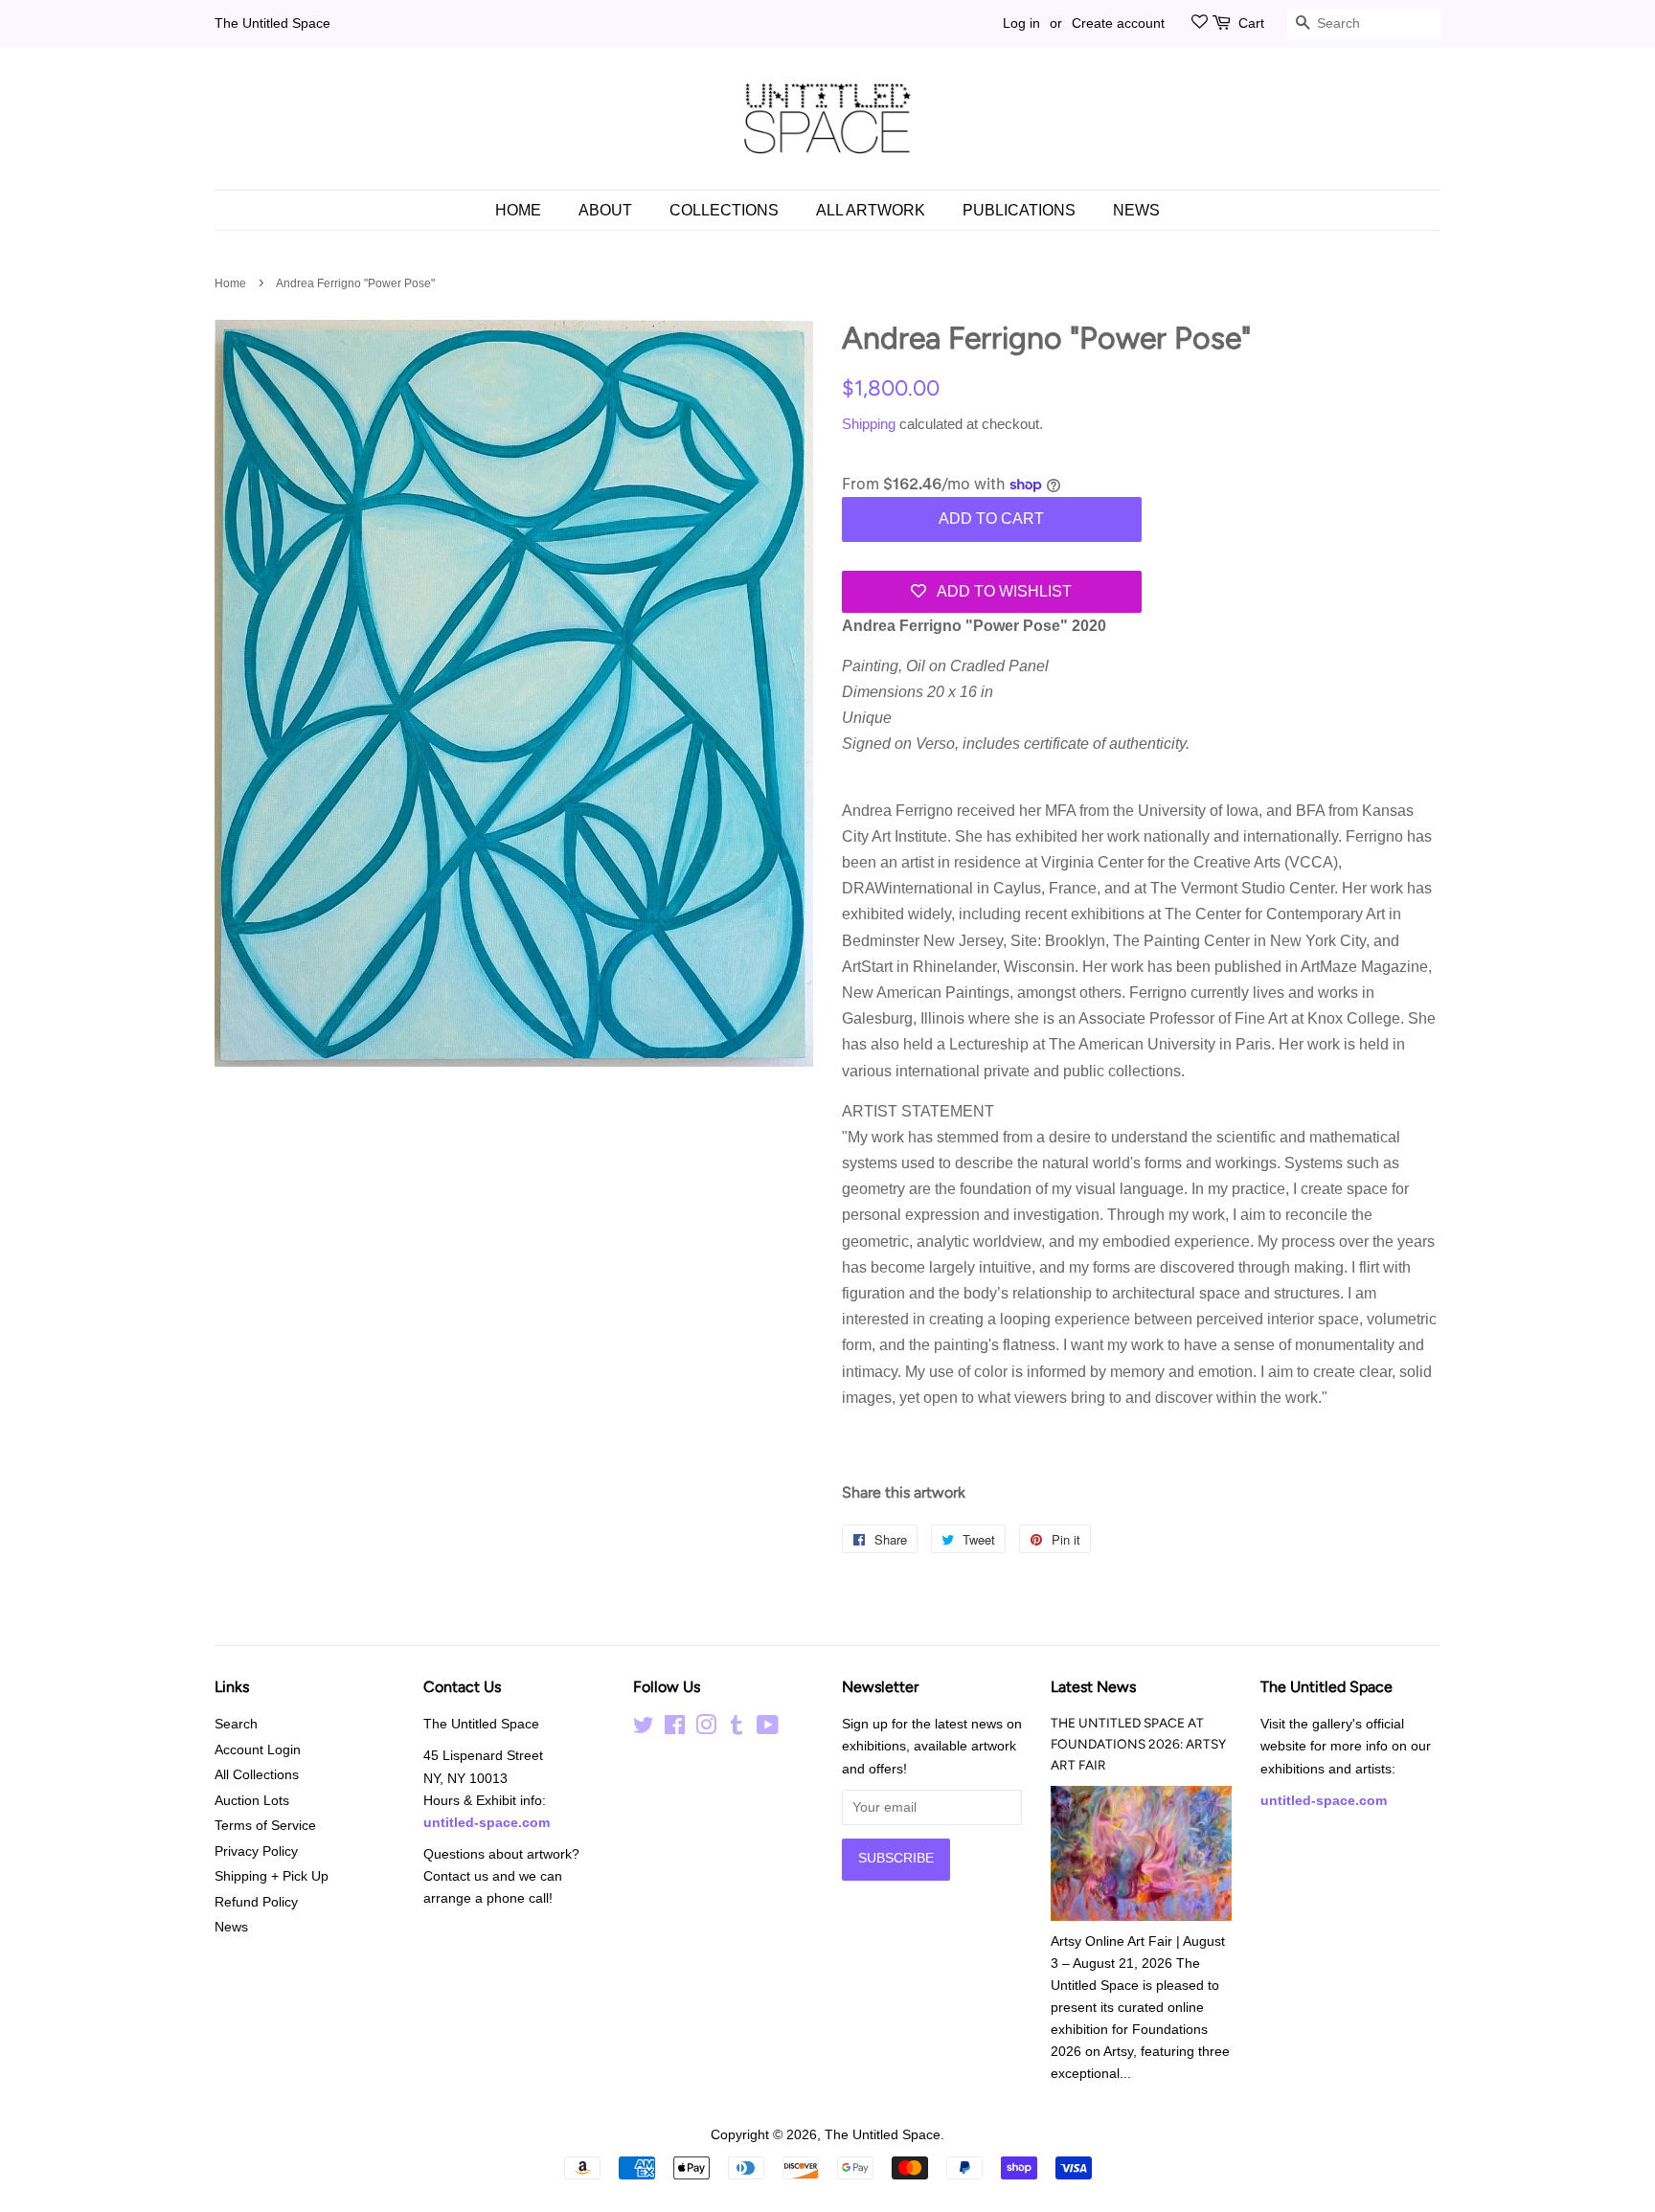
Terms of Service (265, 1826)
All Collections (257, 1775)
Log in (1021, 23)
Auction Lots (252, 1801)
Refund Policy (256, 1902)
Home (518, 210)
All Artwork (871, 210)
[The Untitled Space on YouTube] (768, 1729)
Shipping (869, 424)
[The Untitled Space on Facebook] (675, 1729)
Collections (724, 210)
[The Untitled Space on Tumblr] (737, 1729)
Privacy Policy (256, 1851)
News (1136, 210)
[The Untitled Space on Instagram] (706, 1729)
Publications (1019, 210)
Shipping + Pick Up (272, 1876)
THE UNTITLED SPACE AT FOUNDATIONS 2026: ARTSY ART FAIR (1138, 1744)
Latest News (1093, 1687)
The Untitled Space (272, 23)
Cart (1251, 23)
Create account (1118, 23)
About (605, 210)
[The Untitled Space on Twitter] (644, 1729)
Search (236, 1724)
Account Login (258, 1750)
